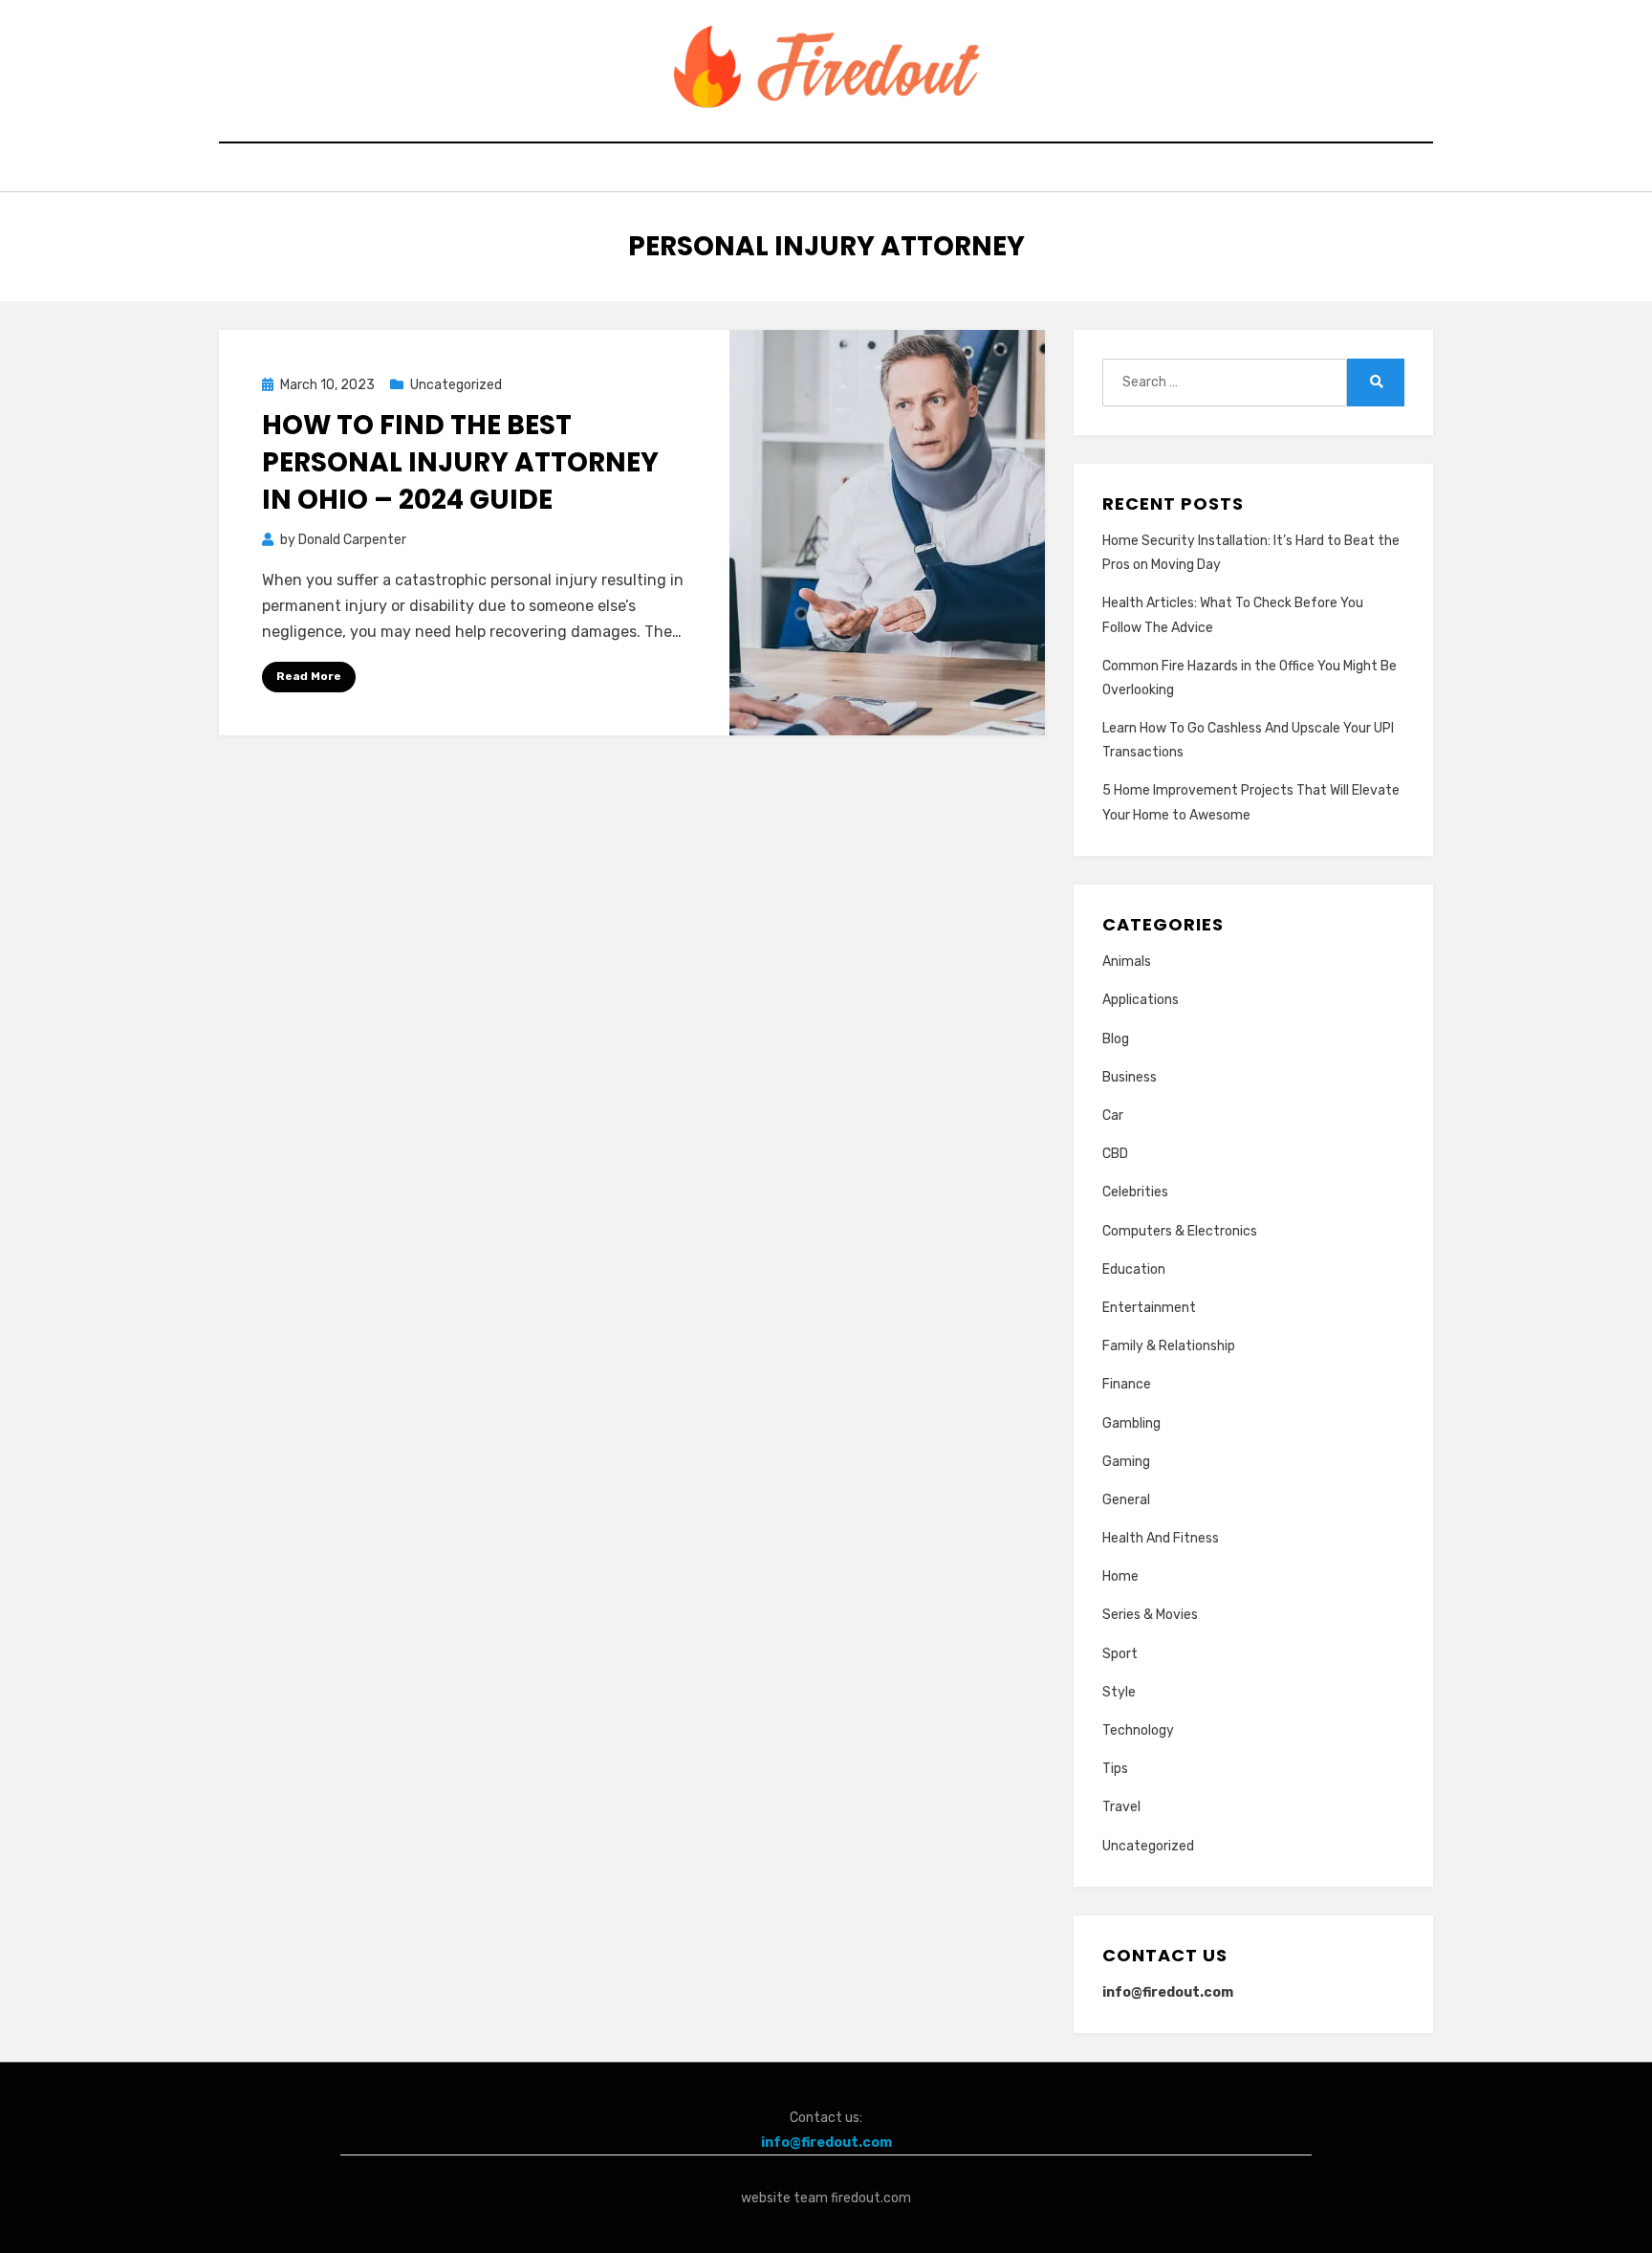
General (1126, 1500)
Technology (1138, 1730)
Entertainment (1149, 1308)
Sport (1120, 1654)
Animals (1127, 962)
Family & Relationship (1169, 1346)
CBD (1115, 1154)
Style (1119, 1692)
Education (1134, 1269)
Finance (1127, 1384)
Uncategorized (456, 385)
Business (1130, 1077)
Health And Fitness (1161, 1538)
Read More (309, 676)
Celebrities (1135, 1192)
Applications (1141, 1000)
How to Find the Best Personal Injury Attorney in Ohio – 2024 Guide (460, 462)
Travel (1121, 1807)
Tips (1115, 1769)
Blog (1116, 1039)
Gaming (1126, 1462)
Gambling (1131, 1423)
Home (1120, 1576)
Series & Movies (1150, 1615)
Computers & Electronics (1180, 1231)
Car (1113, 1116)
